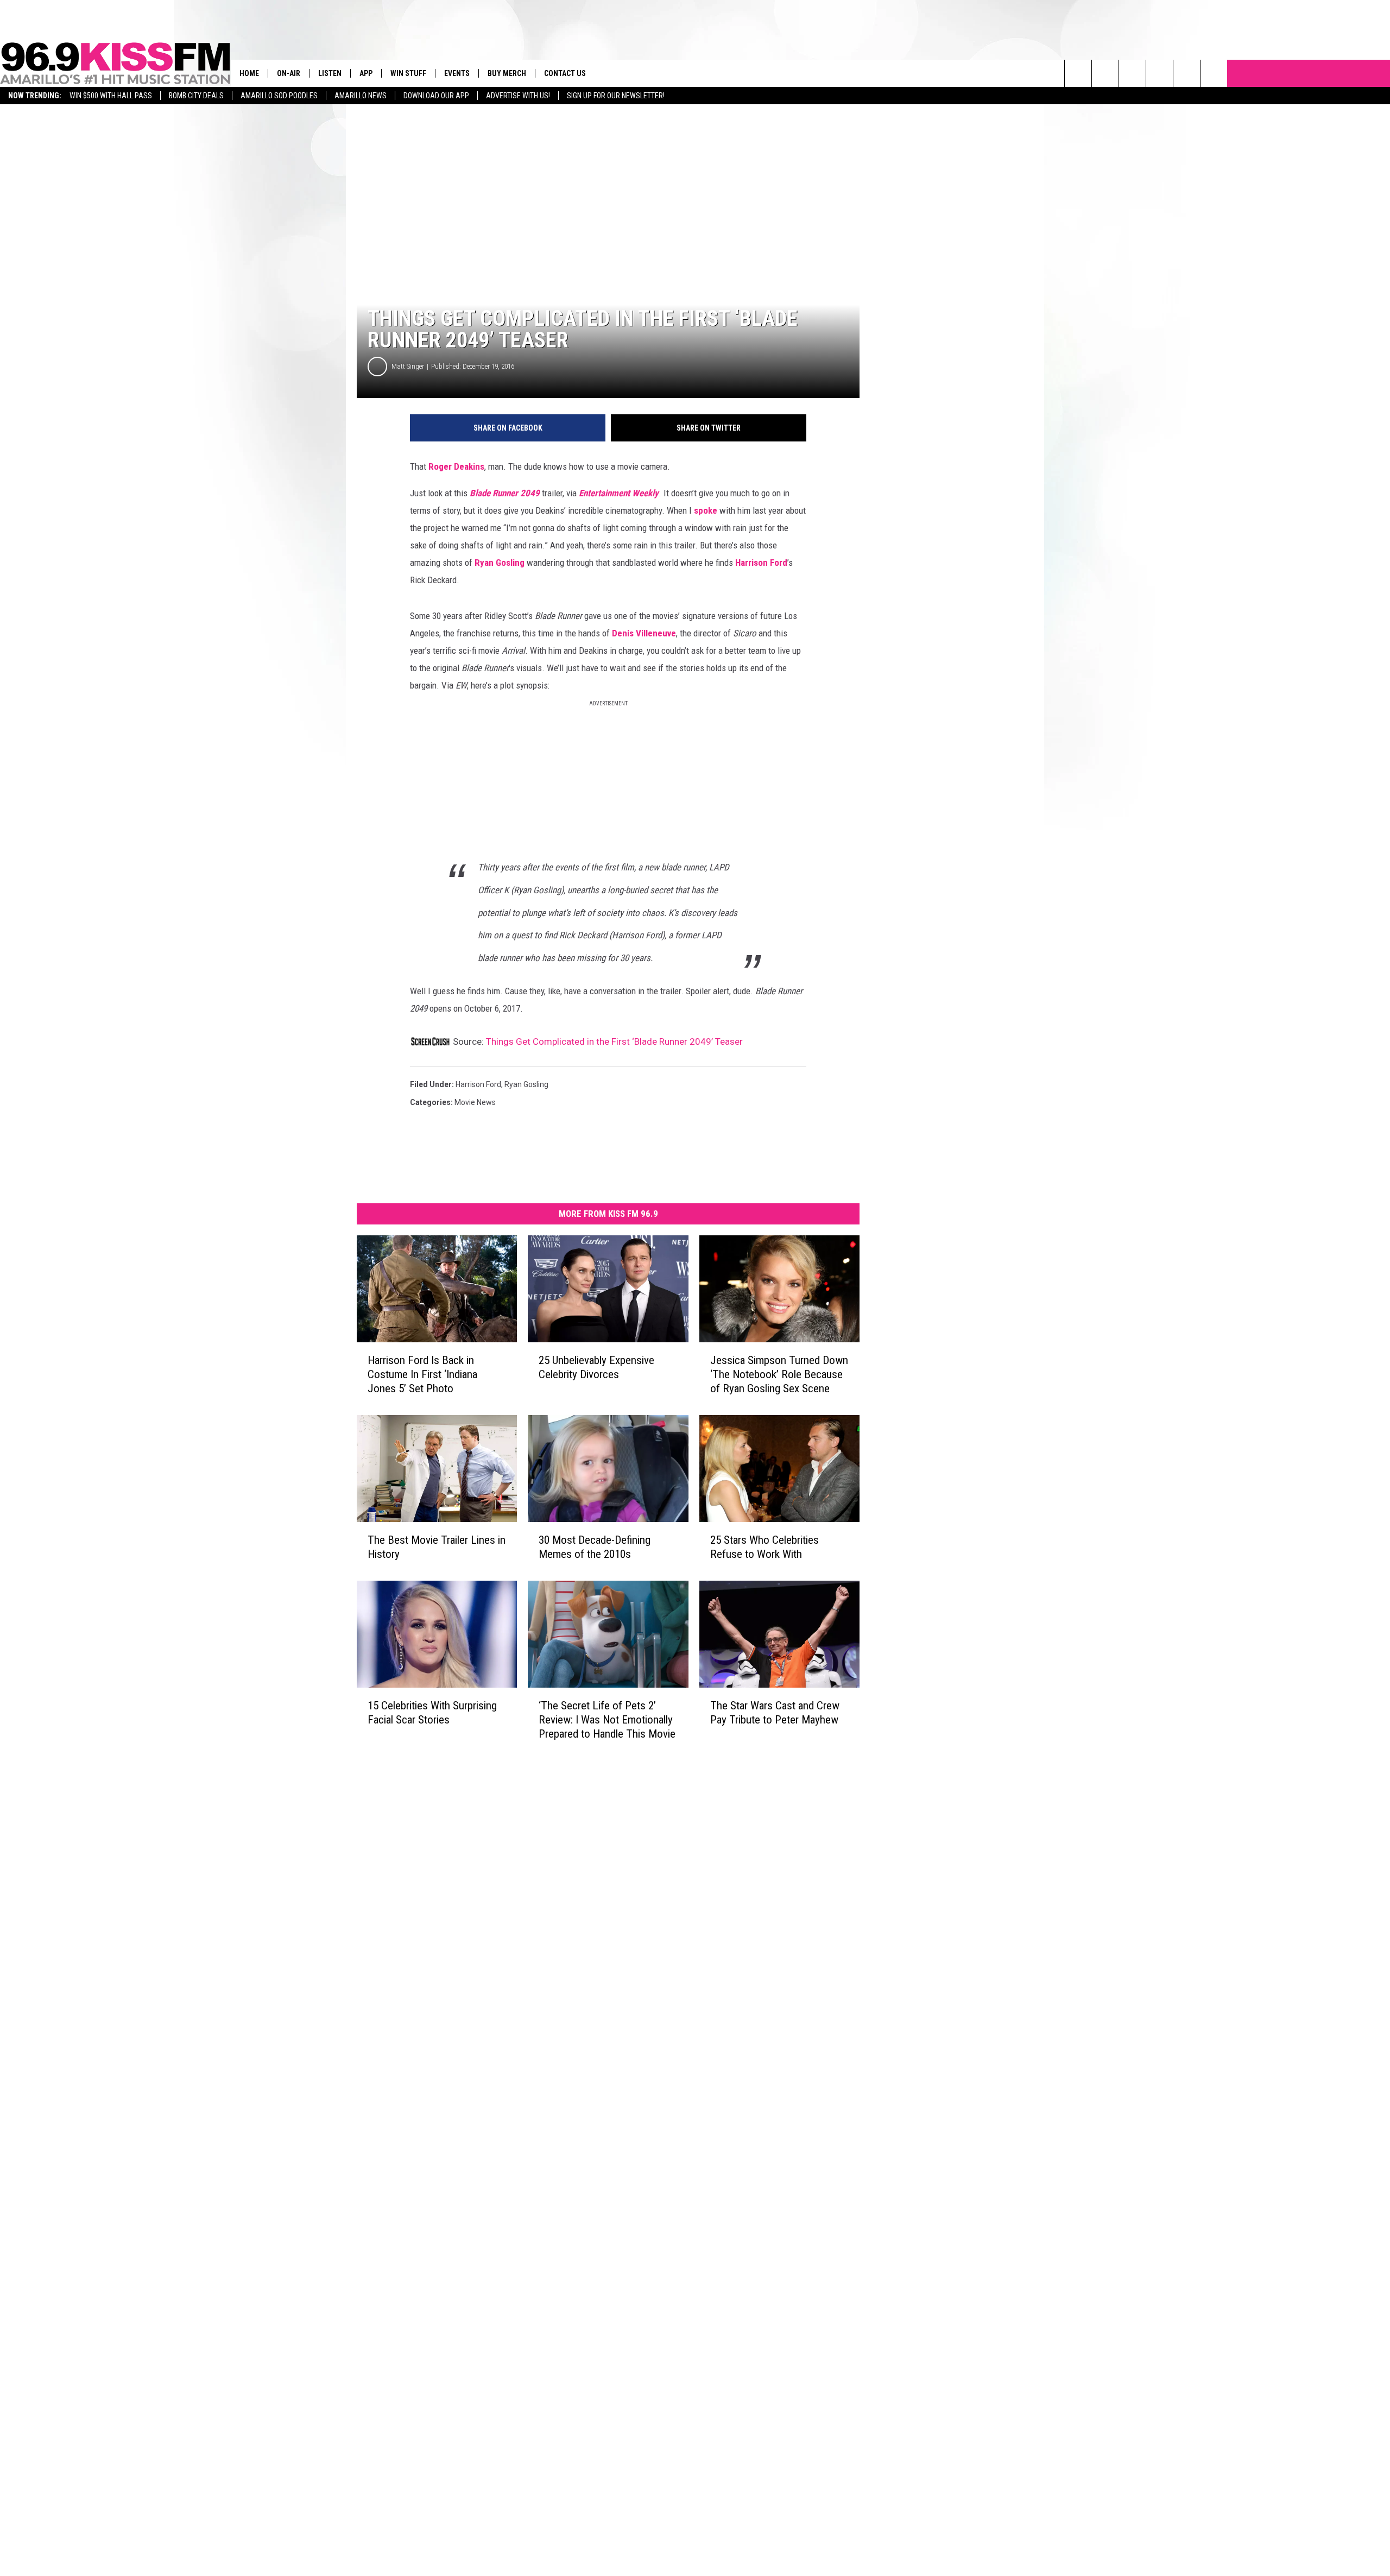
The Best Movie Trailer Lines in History (437, 1547)
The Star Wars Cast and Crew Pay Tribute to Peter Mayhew (775, 1713)
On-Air (289, 73)
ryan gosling (526, 1084)
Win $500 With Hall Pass (111, 96)
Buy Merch (507, 73)
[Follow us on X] (1214, 73)
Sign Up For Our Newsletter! (616, 96)
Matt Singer (408, 366)
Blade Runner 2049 (505, 493)
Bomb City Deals (196, 96)
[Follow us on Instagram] (1160, 73)
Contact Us (565, 73)
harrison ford (478, 1084)
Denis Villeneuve (644, 633)
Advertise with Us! (518, 96)
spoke (706, 510)
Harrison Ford (761, 563)
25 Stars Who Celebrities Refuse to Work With (764, 1547)
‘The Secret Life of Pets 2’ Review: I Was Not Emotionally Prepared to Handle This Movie (607, 1720)
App (366, 73)
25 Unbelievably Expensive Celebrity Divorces (596, 1367)
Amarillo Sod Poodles (279, 96)
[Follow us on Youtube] (1187, 73)
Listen (330, 73)
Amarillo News (361, 96)
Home (249, 73)
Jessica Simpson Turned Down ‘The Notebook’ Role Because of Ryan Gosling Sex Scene (779, 1374)
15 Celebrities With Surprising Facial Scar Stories (432, 1713)
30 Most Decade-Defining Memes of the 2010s (595, 1547)
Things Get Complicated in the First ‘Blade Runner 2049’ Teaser (614, 1041)
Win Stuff (408, 73)
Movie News (475, 1102)
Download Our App (436, 96)
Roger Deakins (456, 466)
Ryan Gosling (500, 563)
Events (457, 73)
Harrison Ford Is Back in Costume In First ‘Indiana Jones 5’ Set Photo (422, 1374)
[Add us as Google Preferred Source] (1105, 73)
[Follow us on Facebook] (1132, 73)
